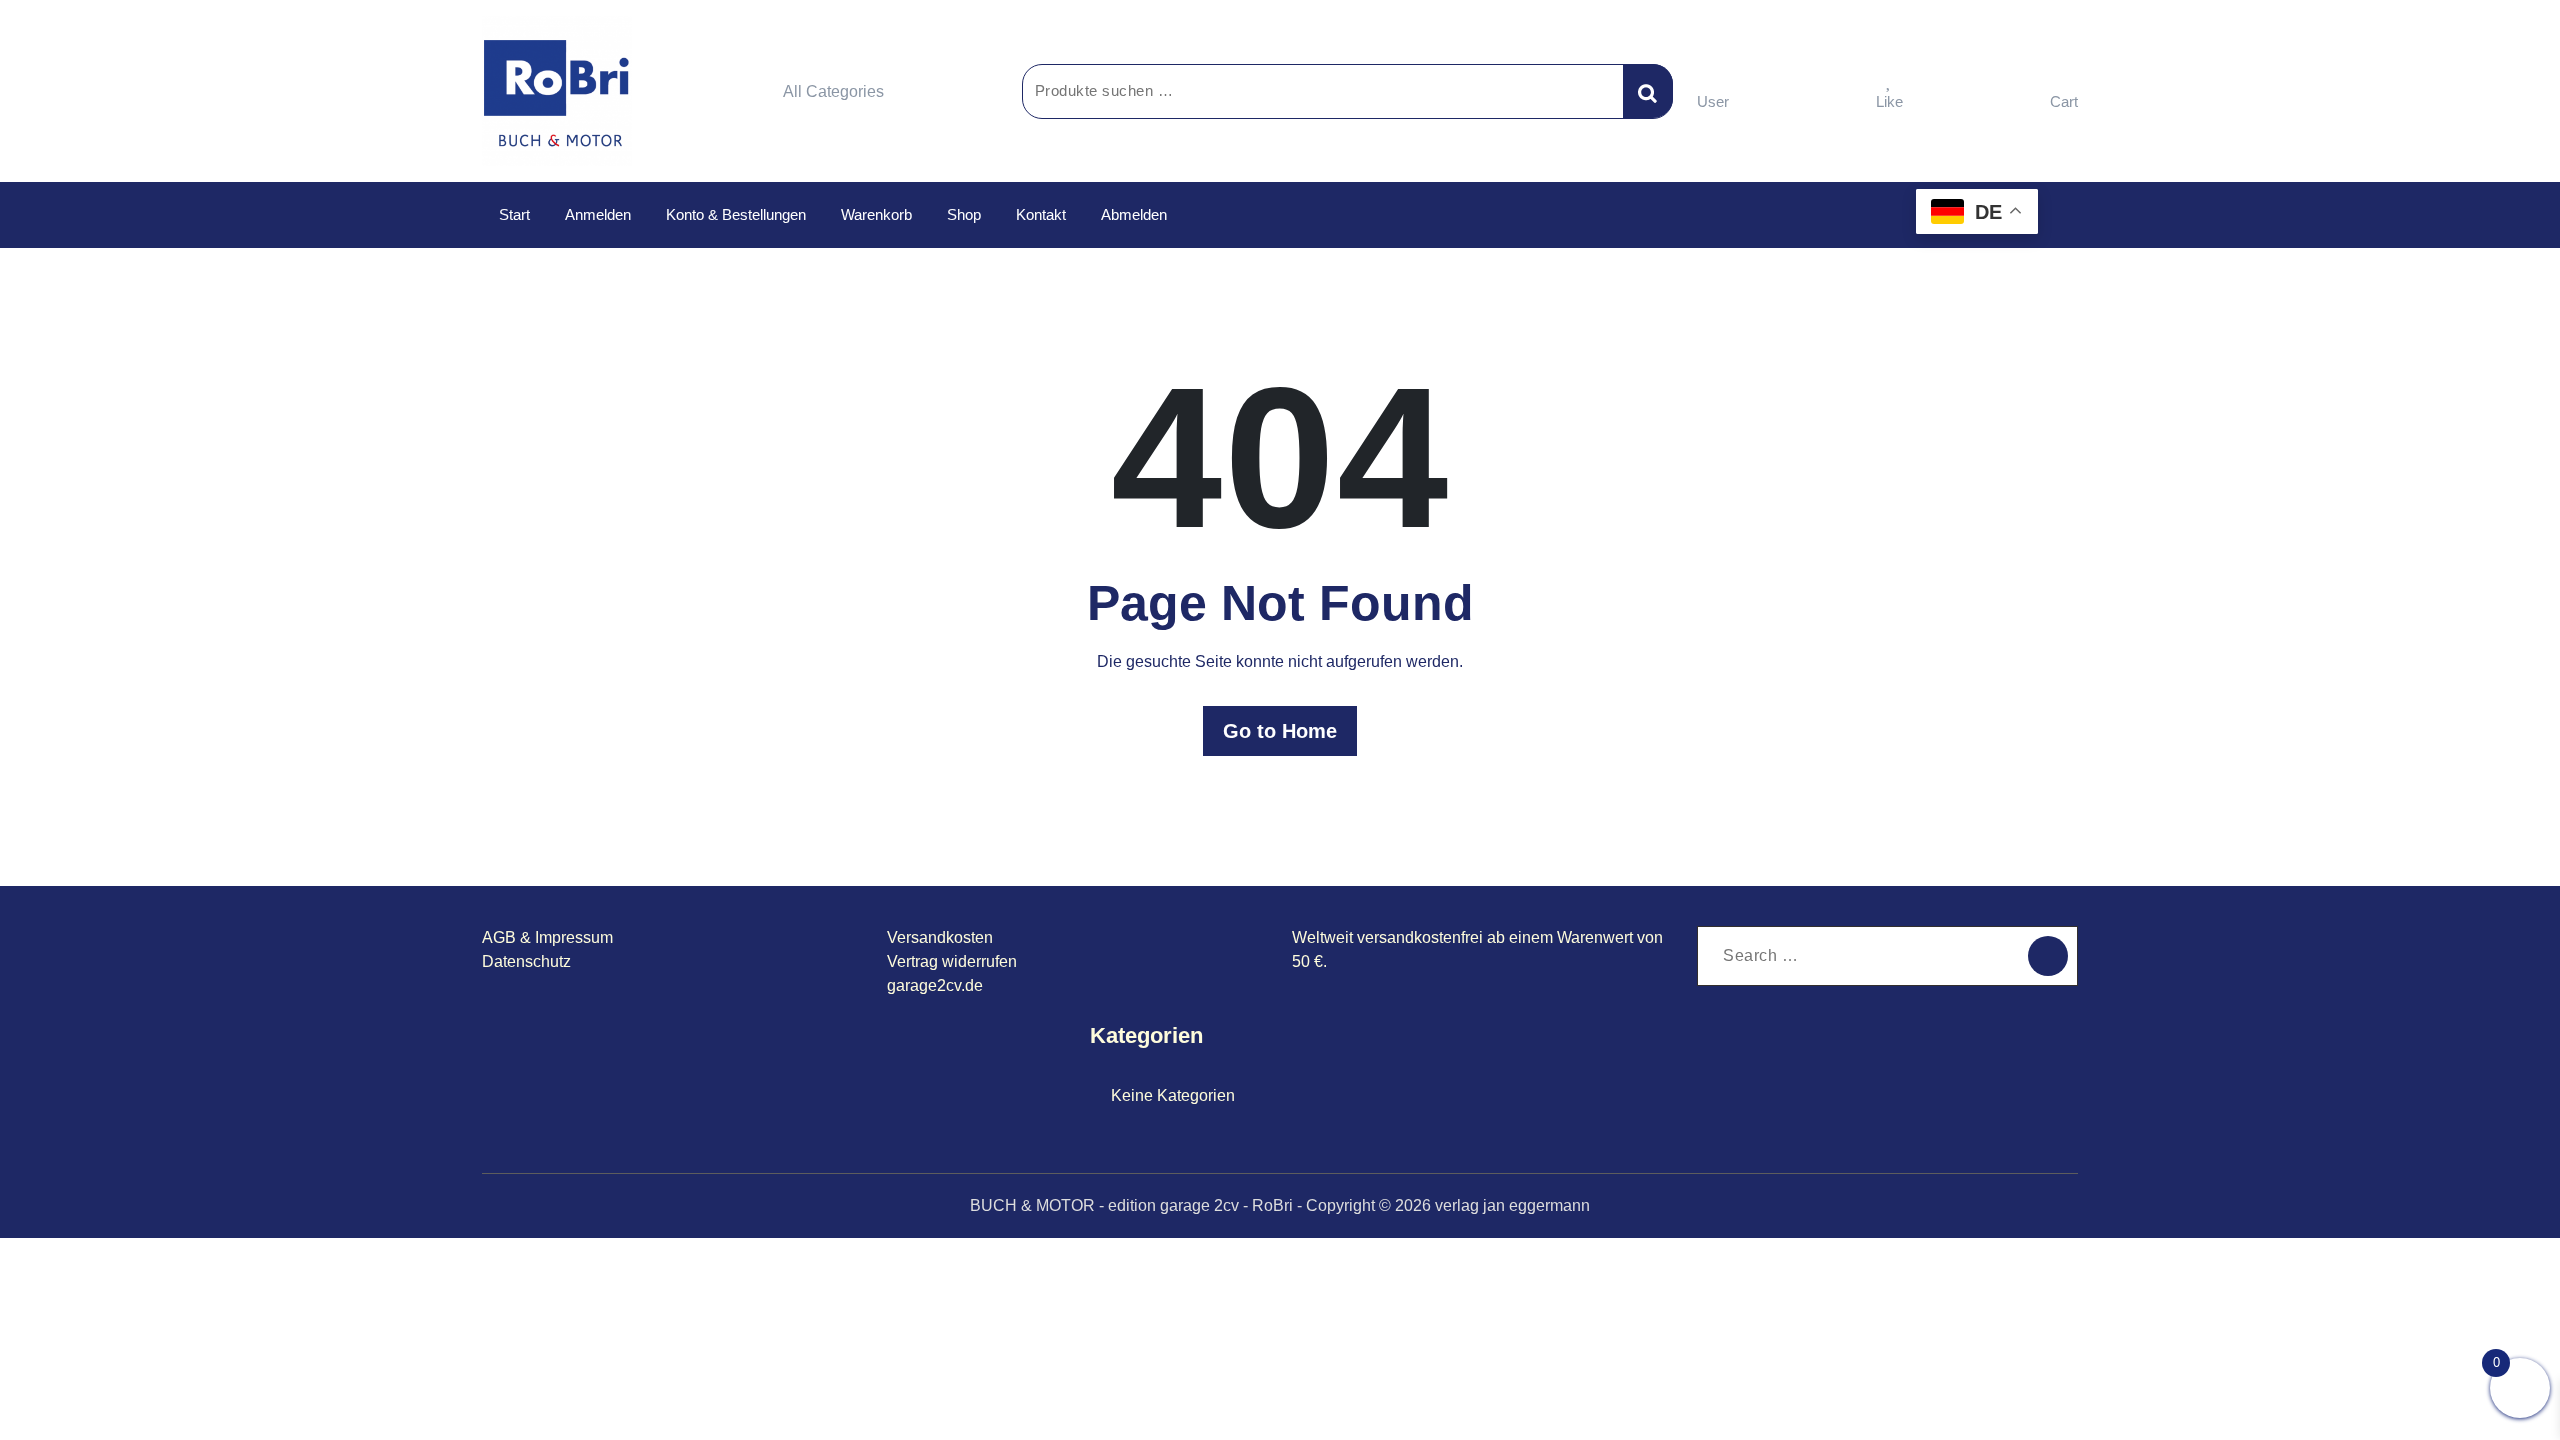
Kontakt (1041, 214)
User (1713, 101)
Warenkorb (876, 214)
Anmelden (598, 214)
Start (514, 214)
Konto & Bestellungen (736, 214)
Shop (964, 214)
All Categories (833, 91)
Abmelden (1134, 214)
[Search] (2048, 956)
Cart (2064, 101)
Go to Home (1280, 731)
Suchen (1648, 91)
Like (1889, 101)
